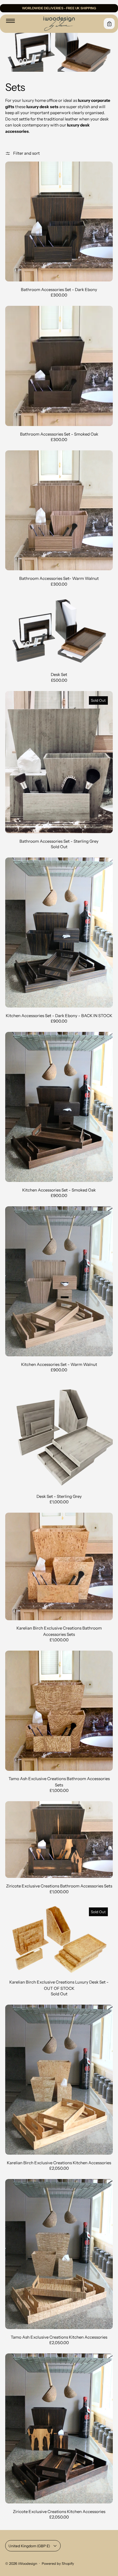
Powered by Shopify (58, 2564)
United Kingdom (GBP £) (29, 2546)
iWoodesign (28, 2564)
